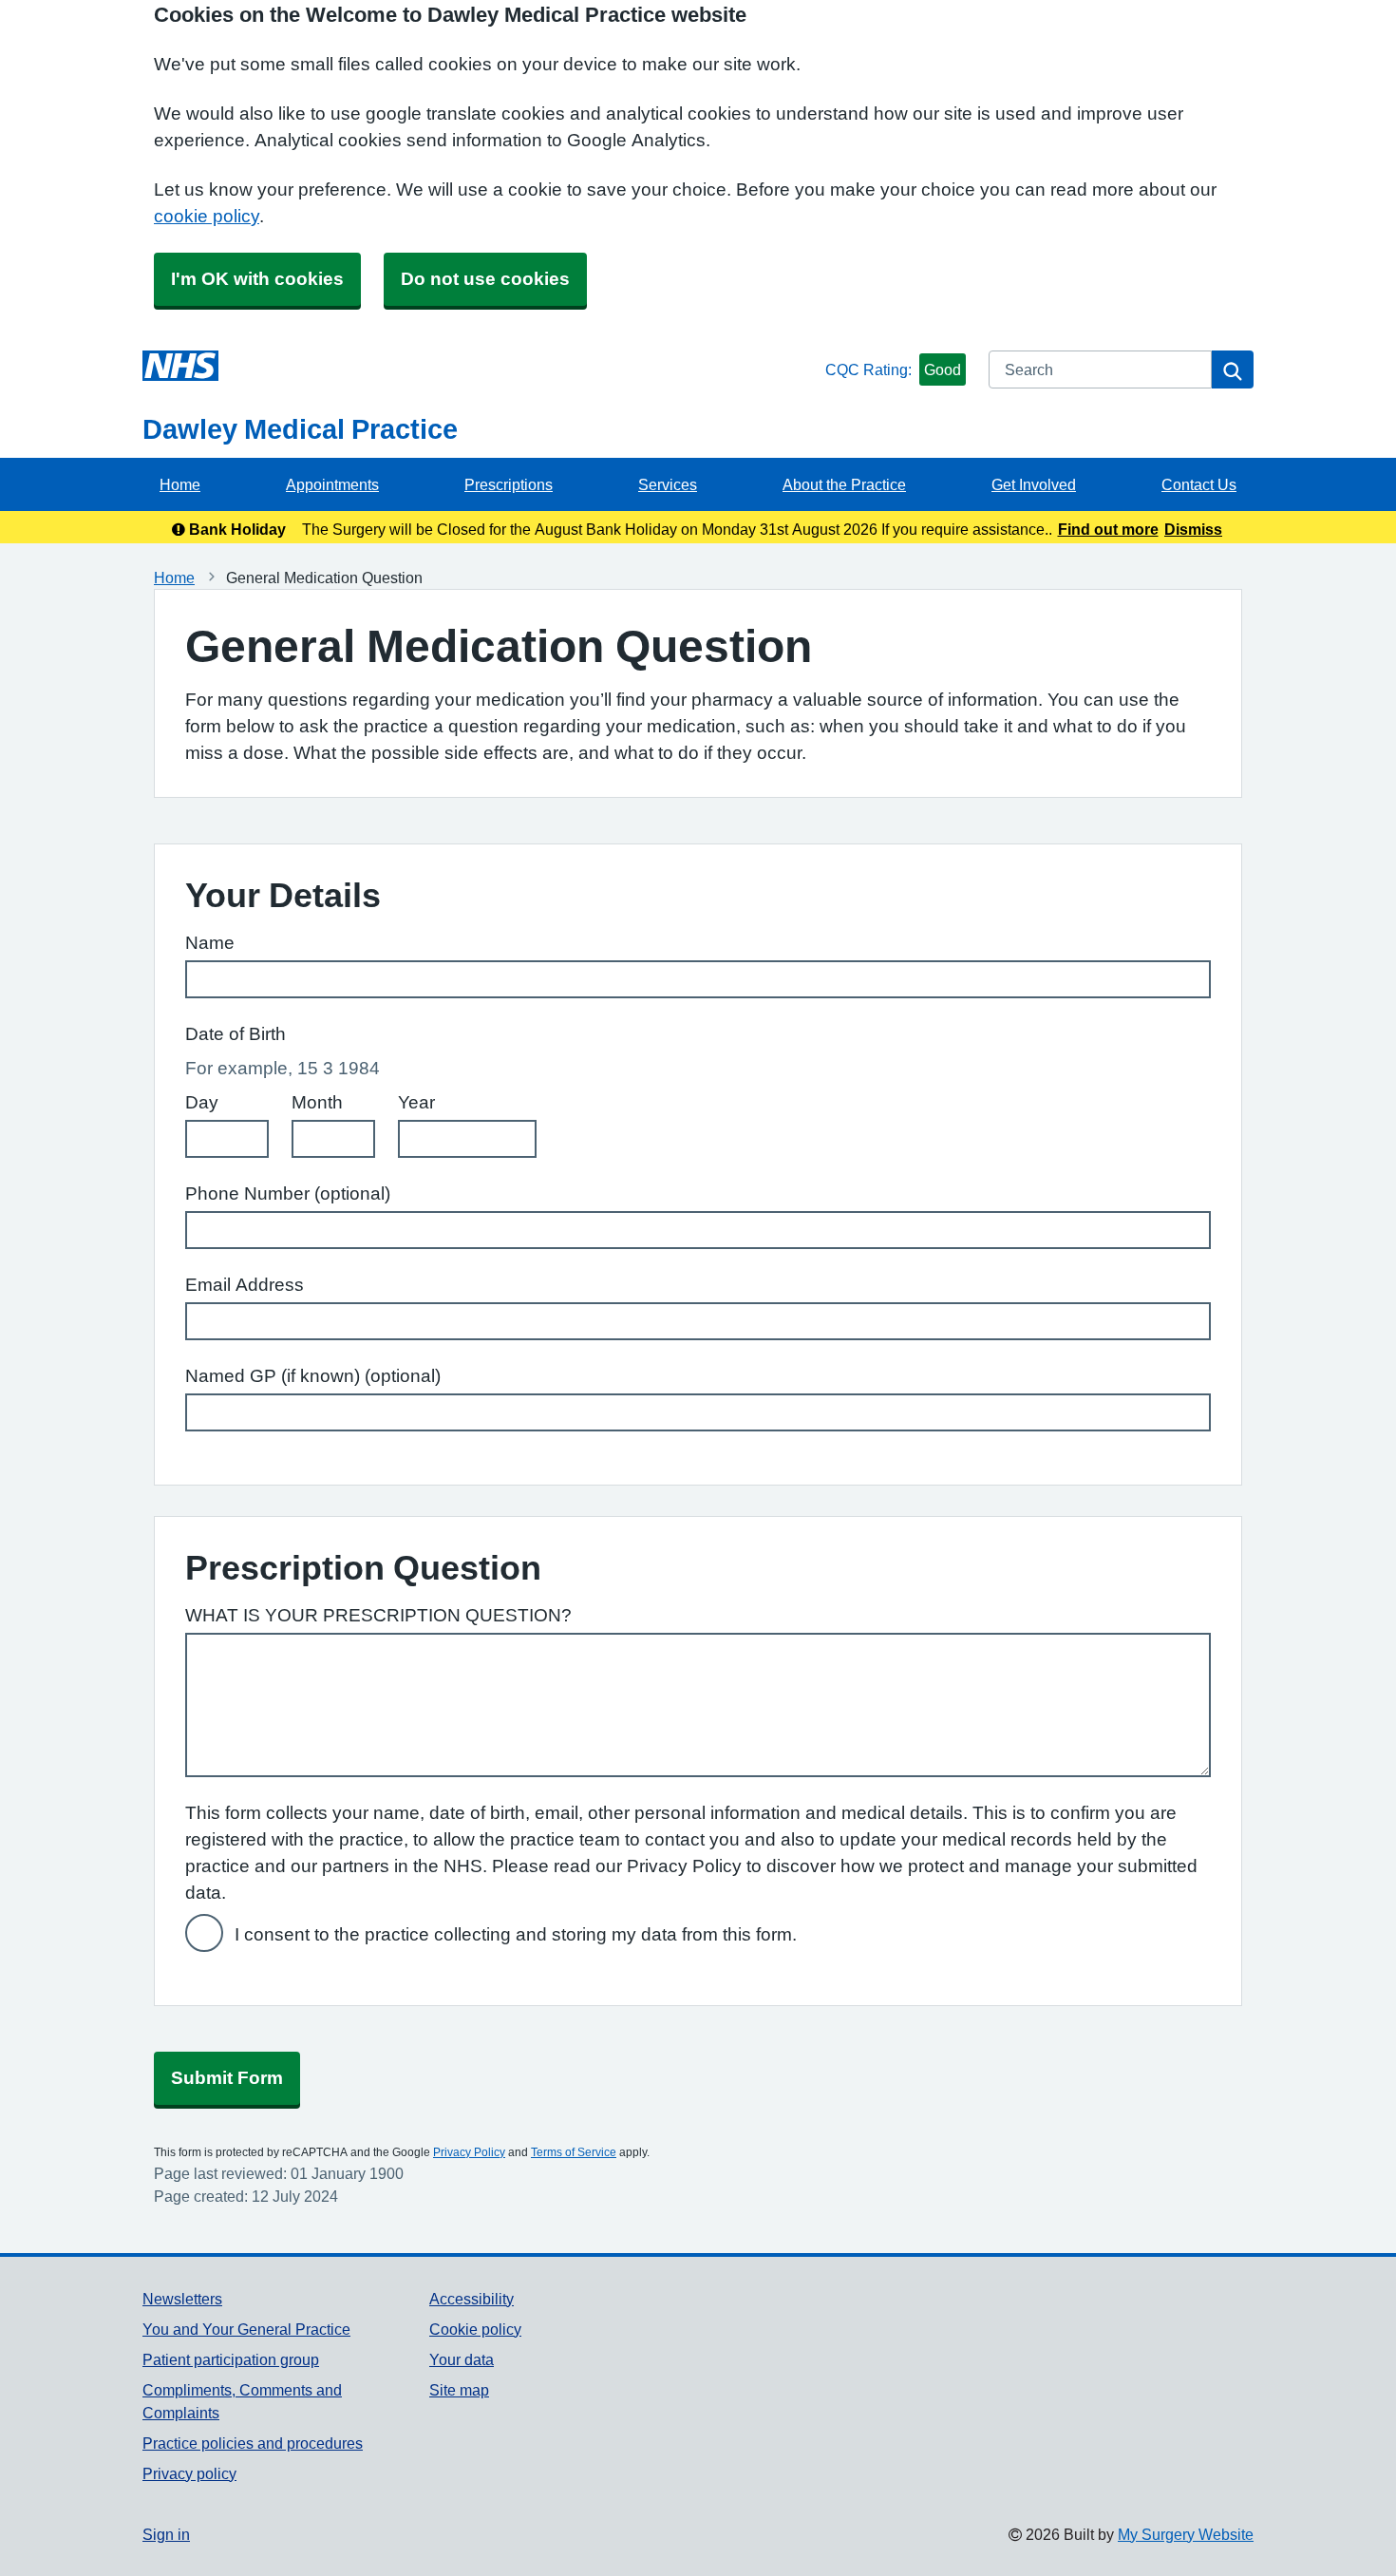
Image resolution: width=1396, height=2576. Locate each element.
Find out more (1108, 529)
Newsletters (182, 2299)
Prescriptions (509, 484)
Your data (462, 2359)
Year (416, 1102)
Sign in (166, 2534)
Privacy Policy (469, 2152)
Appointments (332, 484)
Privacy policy (189, 2473)
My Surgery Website (1186, 2534)
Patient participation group (231, 2359)
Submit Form (227, 2078)
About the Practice (844, 484)
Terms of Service (574, 2152)
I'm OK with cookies (257, 279)
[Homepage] (480, 366)
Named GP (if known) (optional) (313, 1376)
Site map (459, 2390)
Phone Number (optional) (288, 1193)
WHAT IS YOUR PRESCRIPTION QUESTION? (378, 1615)
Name (210, 943)
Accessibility (472, 2299)
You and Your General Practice (246, 2329)
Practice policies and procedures (253, 2443)
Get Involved (1034, 484)
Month (317, 1102)
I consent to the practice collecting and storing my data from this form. (516, 1934)
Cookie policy (475, 2329)
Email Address (245, 1285)
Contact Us (1199, 484)
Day (202, 1102)
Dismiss (1193, 529)
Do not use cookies (485, 279)
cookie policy (207, 216)
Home (180, 484)
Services (668, 484)
